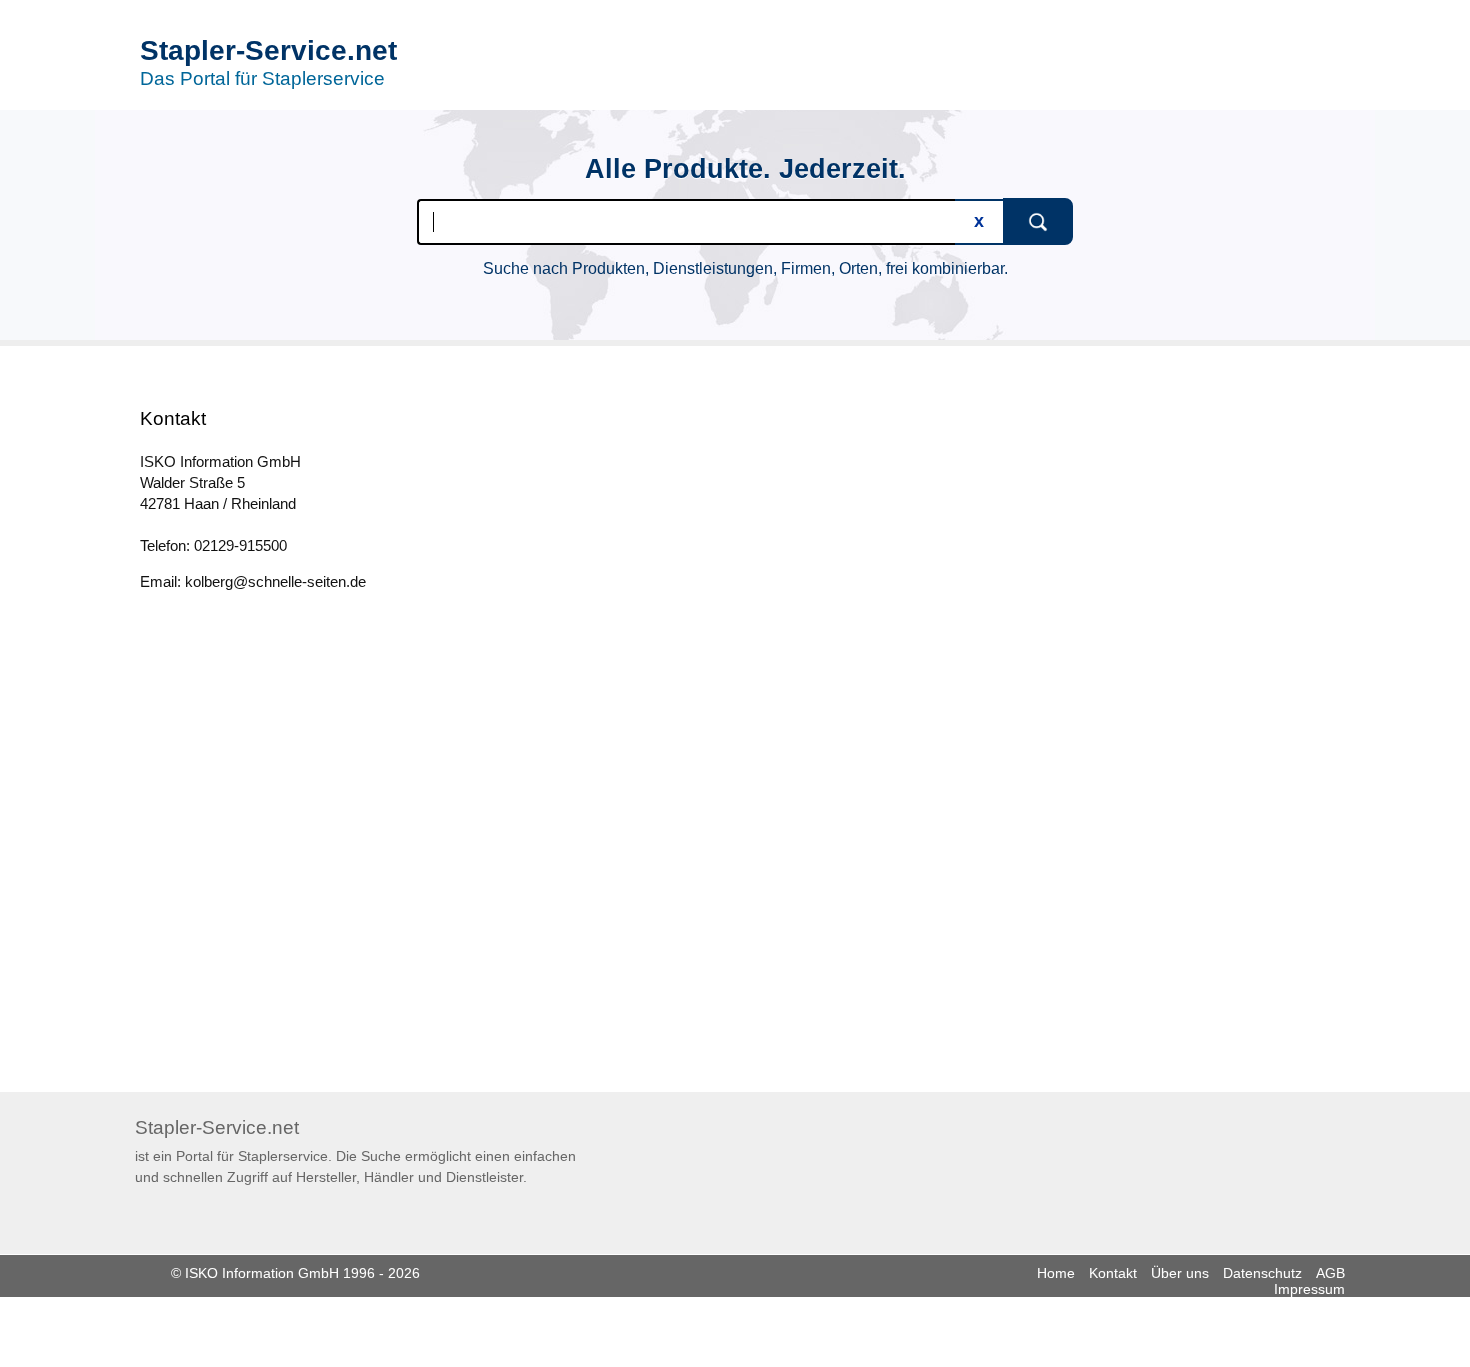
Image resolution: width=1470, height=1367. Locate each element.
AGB (1330, 1273)
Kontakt (1113, 1273)
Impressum (1309, 1289)
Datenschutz (1262, 1273)
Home (1056, 1273)
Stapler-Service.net (268, 50)
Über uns (1180, 1273)
